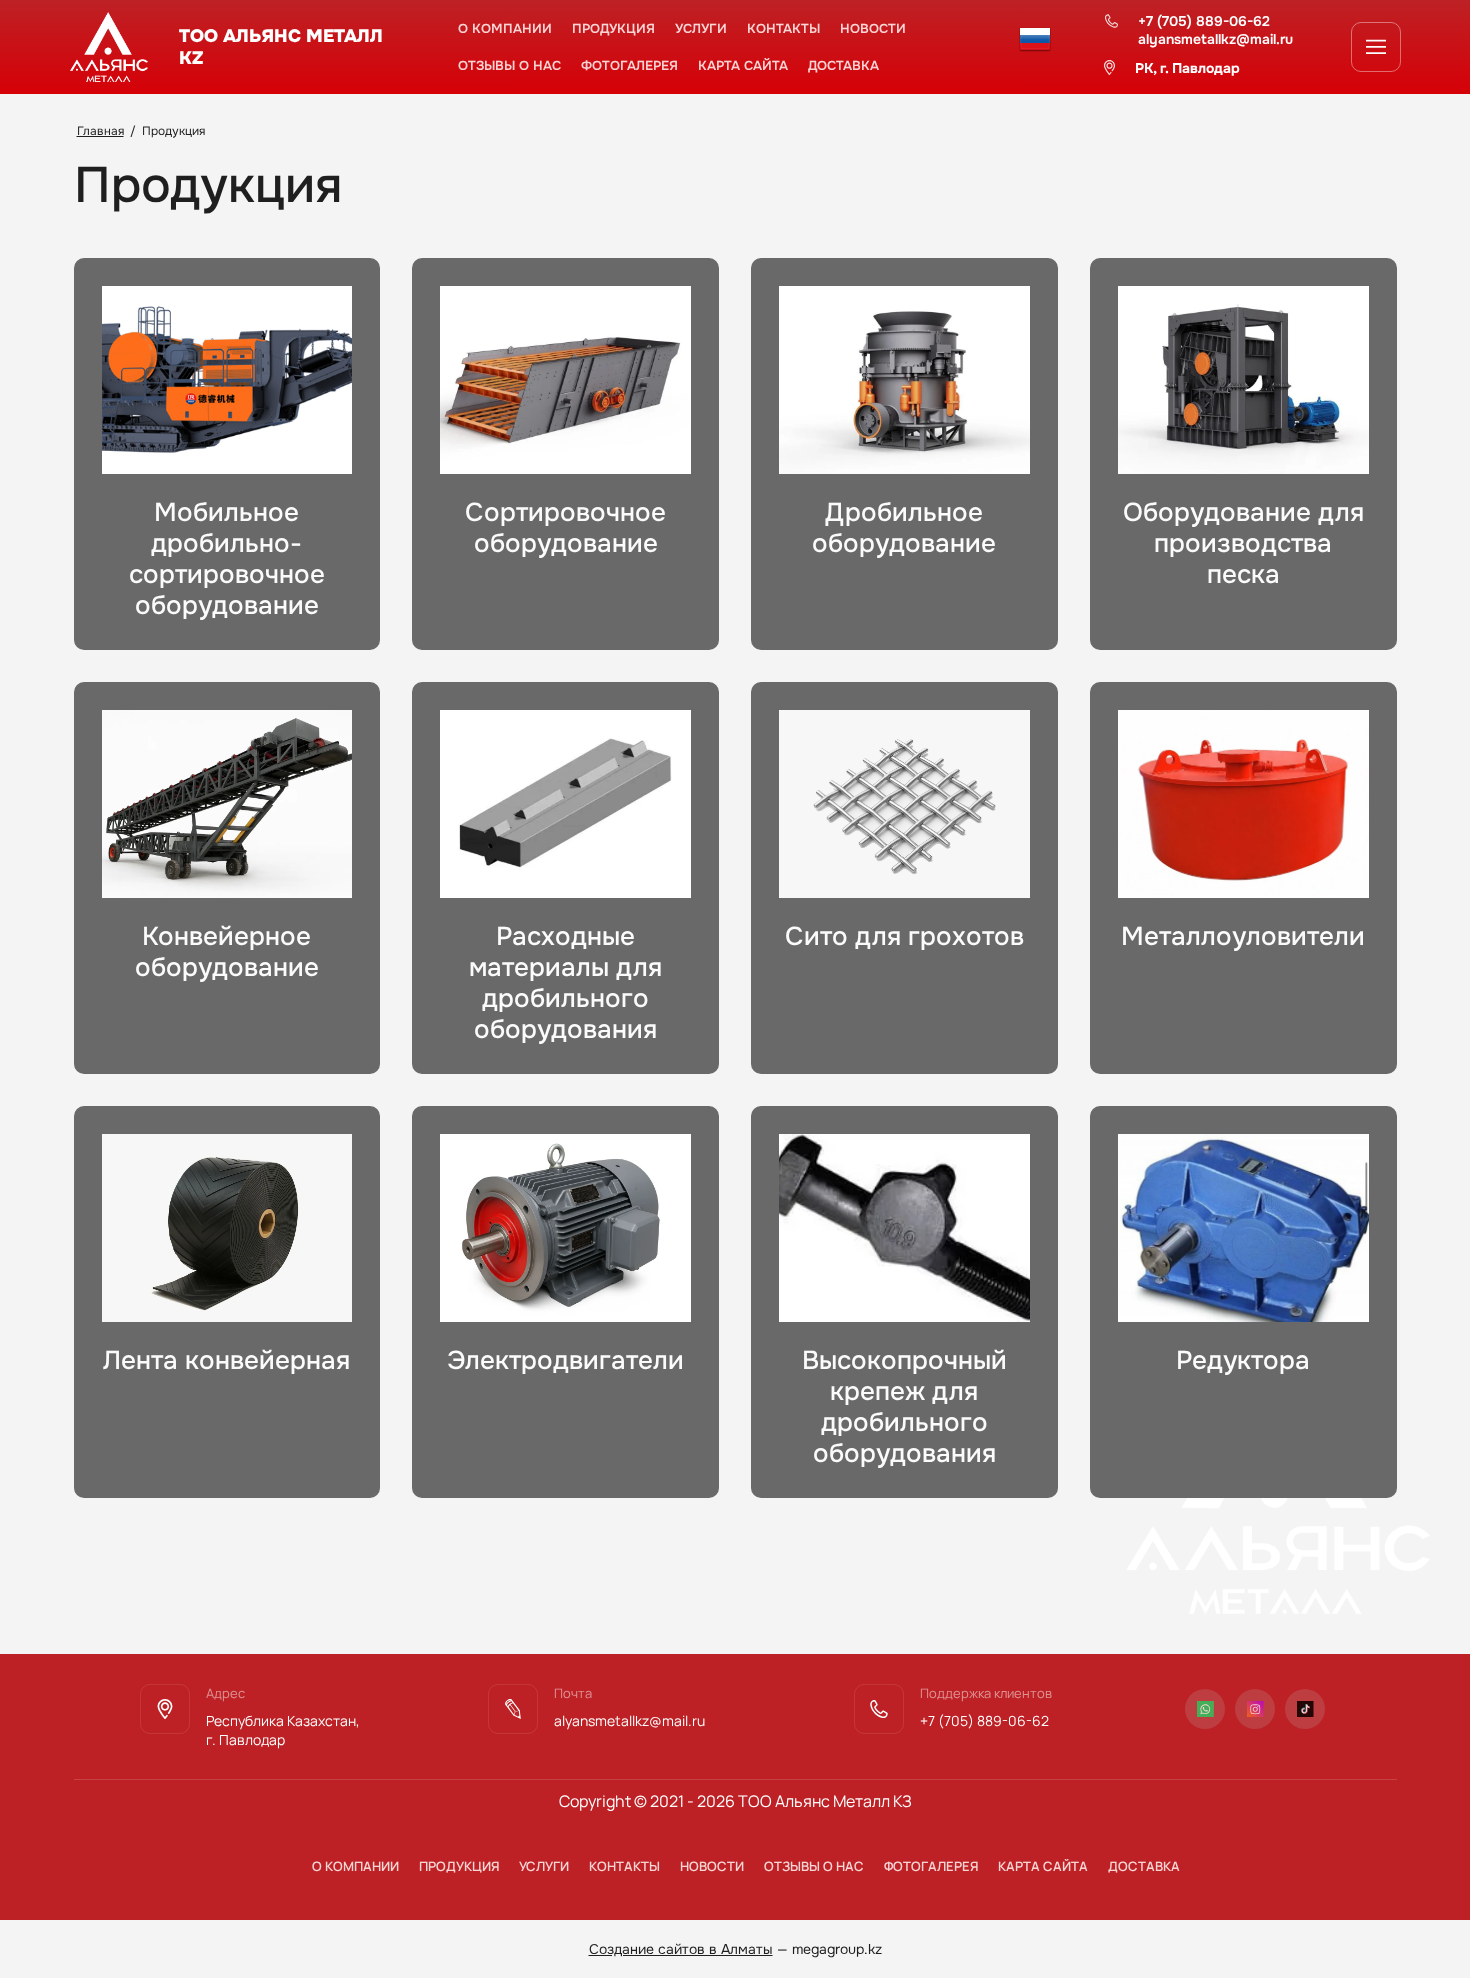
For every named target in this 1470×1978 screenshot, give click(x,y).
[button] (1376, 47)
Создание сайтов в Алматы (681, 1949)
